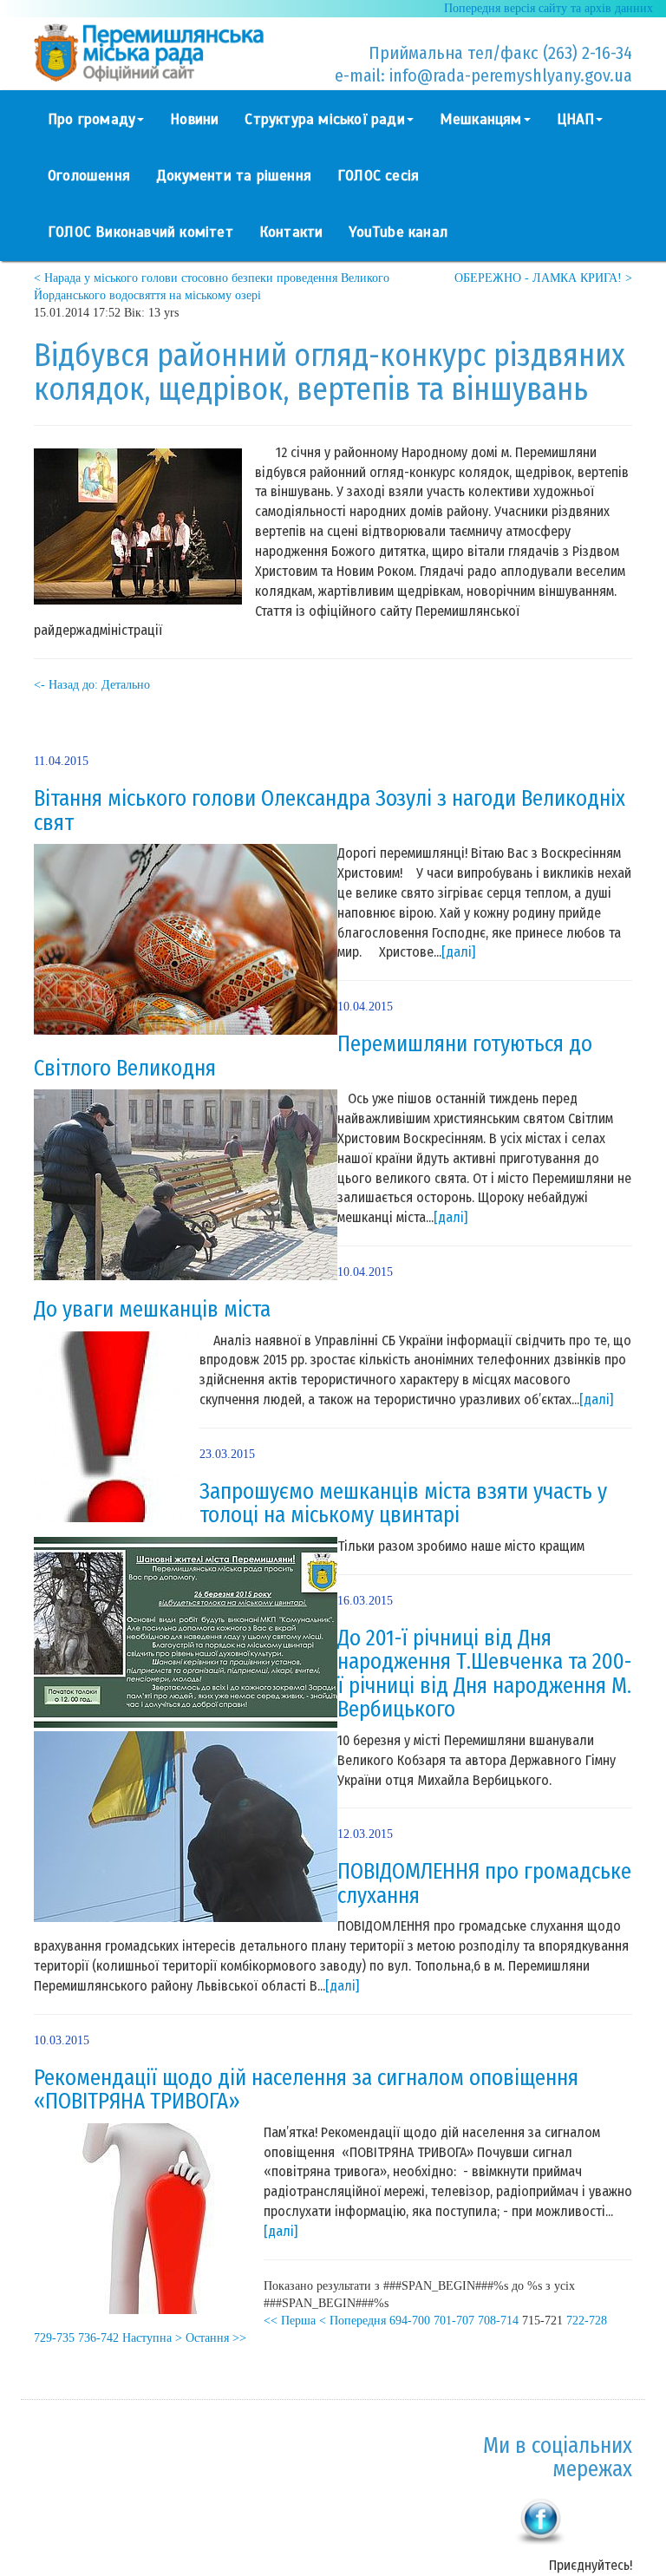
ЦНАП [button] (576, 119)
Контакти (291, 232)
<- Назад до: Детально (92, 685)
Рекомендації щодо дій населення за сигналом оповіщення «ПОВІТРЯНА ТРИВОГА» (306, 2090)
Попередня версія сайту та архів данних (548, 8)
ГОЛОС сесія (378, 176)
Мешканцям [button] (481, 119)
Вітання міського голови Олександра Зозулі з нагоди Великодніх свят (330, 811)
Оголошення (89, 176)
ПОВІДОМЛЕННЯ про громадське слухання (484, 1884)
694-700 (410, 2321)
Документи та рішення (234, 176)
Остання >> (216, 2338)
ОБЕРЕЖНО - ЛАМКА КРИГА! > (543, 278)
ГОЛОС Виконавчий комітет (140, 232)
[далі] (458, 952)
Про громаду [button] (91, 119)
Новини (194, 119)
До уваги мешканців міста (152, 1310)
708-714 (498, 2321)
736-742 (98, 2338)
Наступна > (152, 2338)
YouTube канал (398, 232)
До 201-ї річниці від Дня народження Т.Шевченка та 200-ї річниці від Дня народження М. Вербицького (484, 1674)
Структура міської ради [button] (324, 119)
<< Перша (290, 2321)
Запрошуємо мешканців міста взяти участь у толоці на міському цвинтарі (403, 1504)
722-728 (587, 2321)
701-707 (454, 2321)
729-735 (54, 2338)
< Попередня (353, 2321)
